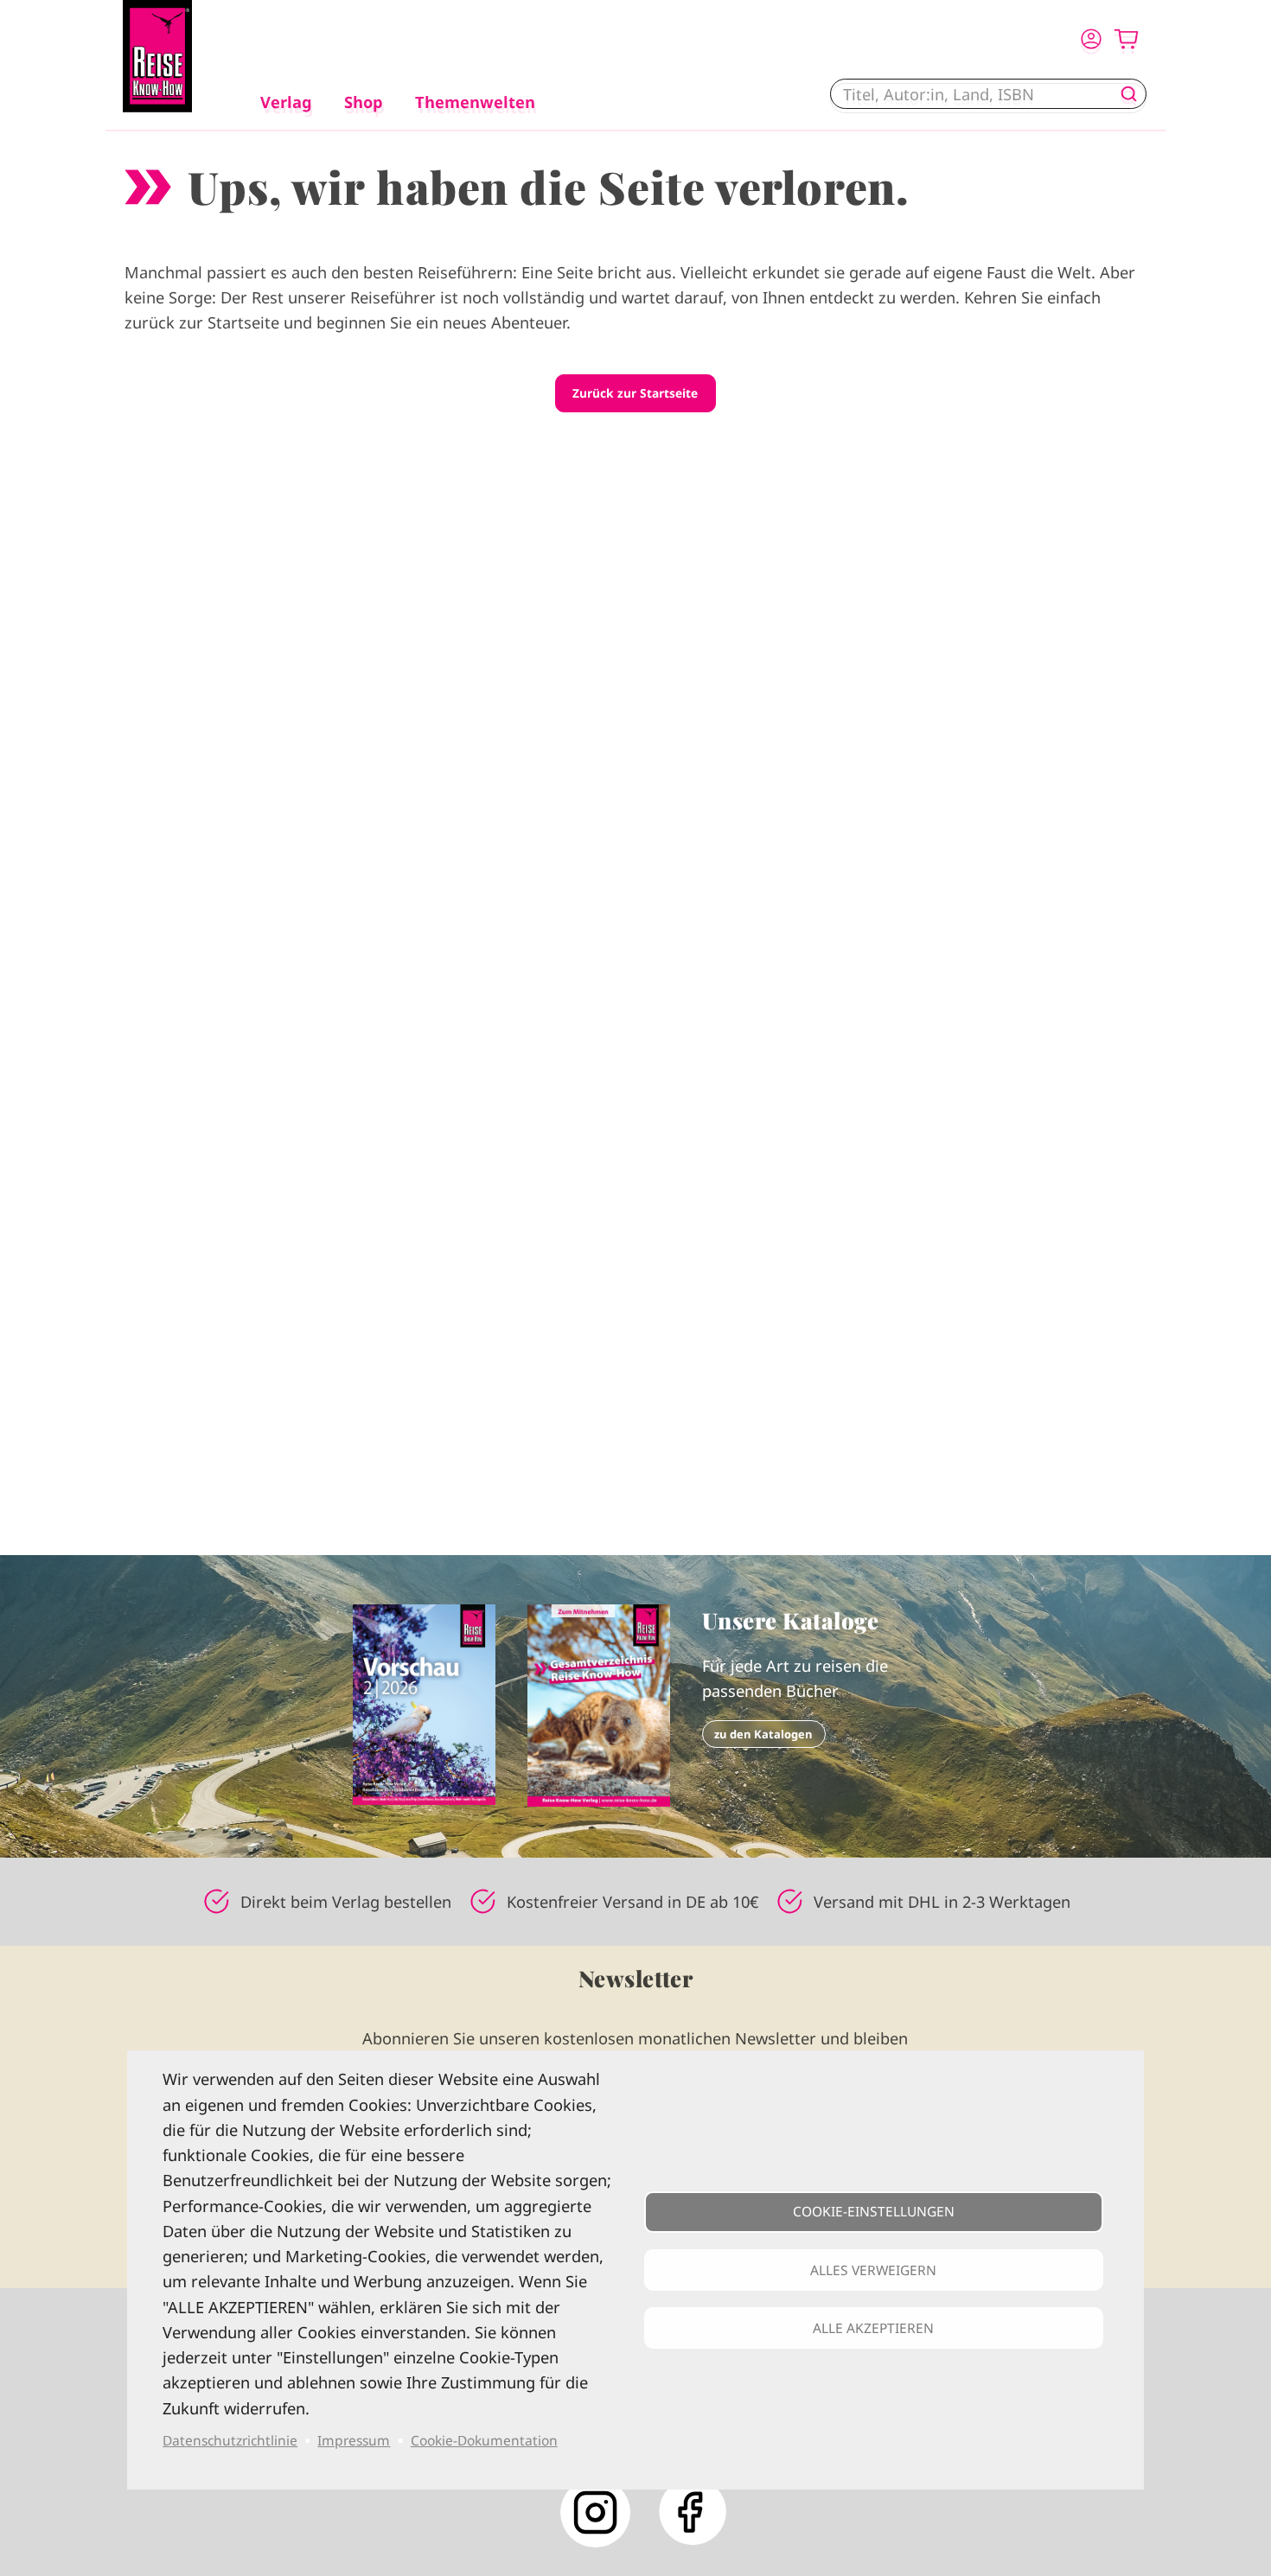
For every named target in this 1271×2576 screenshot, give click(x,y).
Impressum (354, 2440)
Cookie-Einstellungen (874, 2211)
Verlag (286, 102)
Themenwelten (475, 102)
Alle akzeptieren (873, 2328)
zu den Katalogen (763, 1734)
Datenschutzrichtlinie (230, 2440)
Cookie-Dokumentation (484, 2440)
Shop (364, 102)
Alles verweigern (873, 2270)
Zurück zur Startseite (635, 393)
